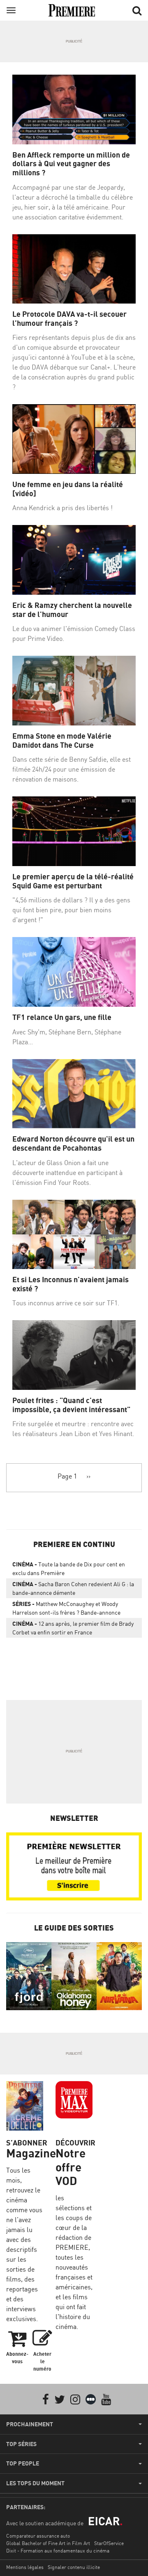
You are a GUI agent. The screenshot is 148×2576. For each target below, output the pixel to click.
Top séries (21, 2444)
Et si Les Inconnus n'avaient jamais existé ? (71, 1284)
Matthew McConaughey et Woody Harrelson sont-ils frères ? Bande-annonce (66, 1608)
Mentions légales (25, 2567)
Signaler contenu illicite (74, 2567)
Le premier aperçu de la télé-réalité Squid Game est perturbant (73, 881)
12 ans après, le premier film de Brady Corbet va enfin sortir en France (73, 1628)
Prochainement (30, 2424)
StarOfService (109, 2543)
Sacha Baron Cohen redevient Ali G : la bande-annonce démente (73, 1588)
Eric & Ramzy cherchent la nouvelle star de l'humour (72, 610)
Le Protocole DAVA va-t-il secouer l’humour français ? (69, 319)
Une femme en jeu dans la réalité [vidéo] (68, 489)
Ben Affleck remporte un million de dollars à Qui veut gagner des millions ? (71, 164)
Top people (23, 2463)
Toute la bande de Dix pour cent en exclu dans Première (69, 1568)
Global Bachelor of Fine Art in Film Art (48, 2543)
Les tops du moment (35, 2483)
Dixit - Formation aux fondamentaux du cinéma (58, 2551)
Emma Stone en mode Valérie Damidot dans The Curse (62, 741)
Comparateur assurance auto (38, 2536)
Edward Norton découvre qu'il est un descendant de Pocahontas (73, 1143)
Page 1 (67, 1476)
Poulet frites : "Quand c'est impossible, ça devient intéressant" (71, 1405)
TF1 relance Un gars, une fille (62, 1017)
